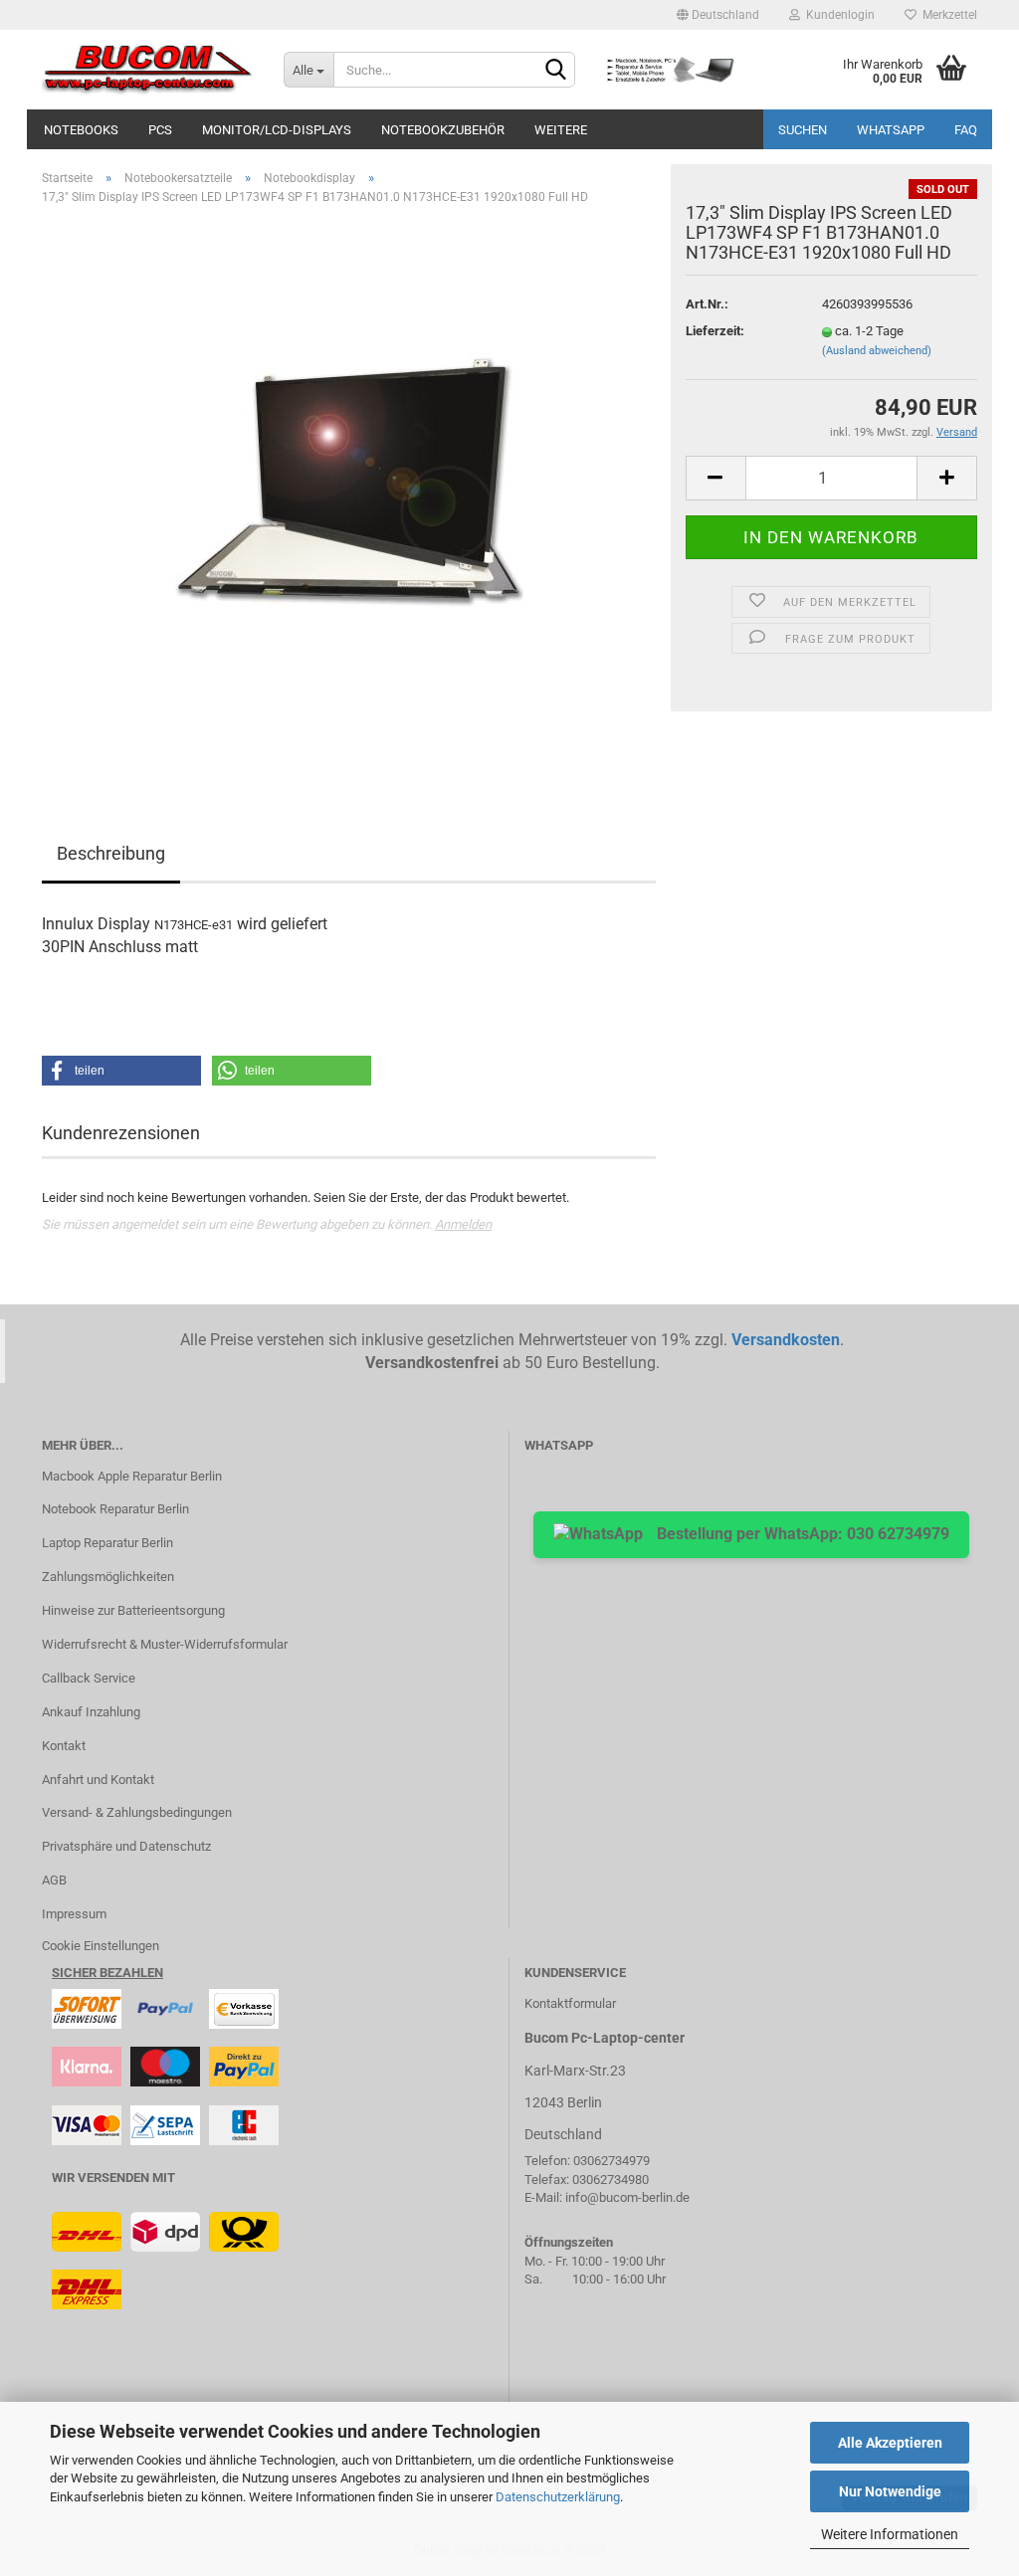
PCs (160, 130)
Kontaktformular (570, 2003)
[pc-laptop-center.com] (148, 70)
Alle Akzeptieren (890, 2443)
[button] (121, 1071)
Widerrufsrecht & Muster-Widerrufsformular (165, 1644)
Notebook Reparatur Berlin (115, 1509)
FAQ (966, 130)
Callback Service (89, 1678)
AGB (54, 1880)
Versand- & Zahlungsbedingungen (137, 1812)
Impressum (74, 1914)
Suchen (803, 130)
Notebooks (81, 130)
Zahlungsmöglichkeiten (108, 1577)
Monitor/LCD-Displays (277, 130)
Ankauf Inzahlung (91, 1712)
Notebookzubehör (443, 130)
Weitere (561, 130)
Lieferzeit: (715, 331)
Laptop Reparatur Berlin (107, 1543)
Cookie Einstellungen (101, 1946)
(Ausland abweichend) (877, 351)
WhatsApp (891, 130)
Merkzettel (947, 15)
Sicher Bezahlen (107, 1973)
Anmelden (463, 1224)
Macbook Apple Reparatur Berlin (132, 1476)
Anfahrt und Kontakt (98, 1780)
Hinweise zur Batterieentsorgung (133, 1610)
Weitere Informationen (890, 2534)
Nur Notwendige (890, 2491)
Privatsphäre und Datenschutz (126, 1846)
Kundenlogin (837, 15)
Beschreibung (111, 853)
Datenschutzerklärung (558, 2497)
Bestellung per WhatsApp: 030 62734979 (801, 1534)
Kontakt (64, 1746)
